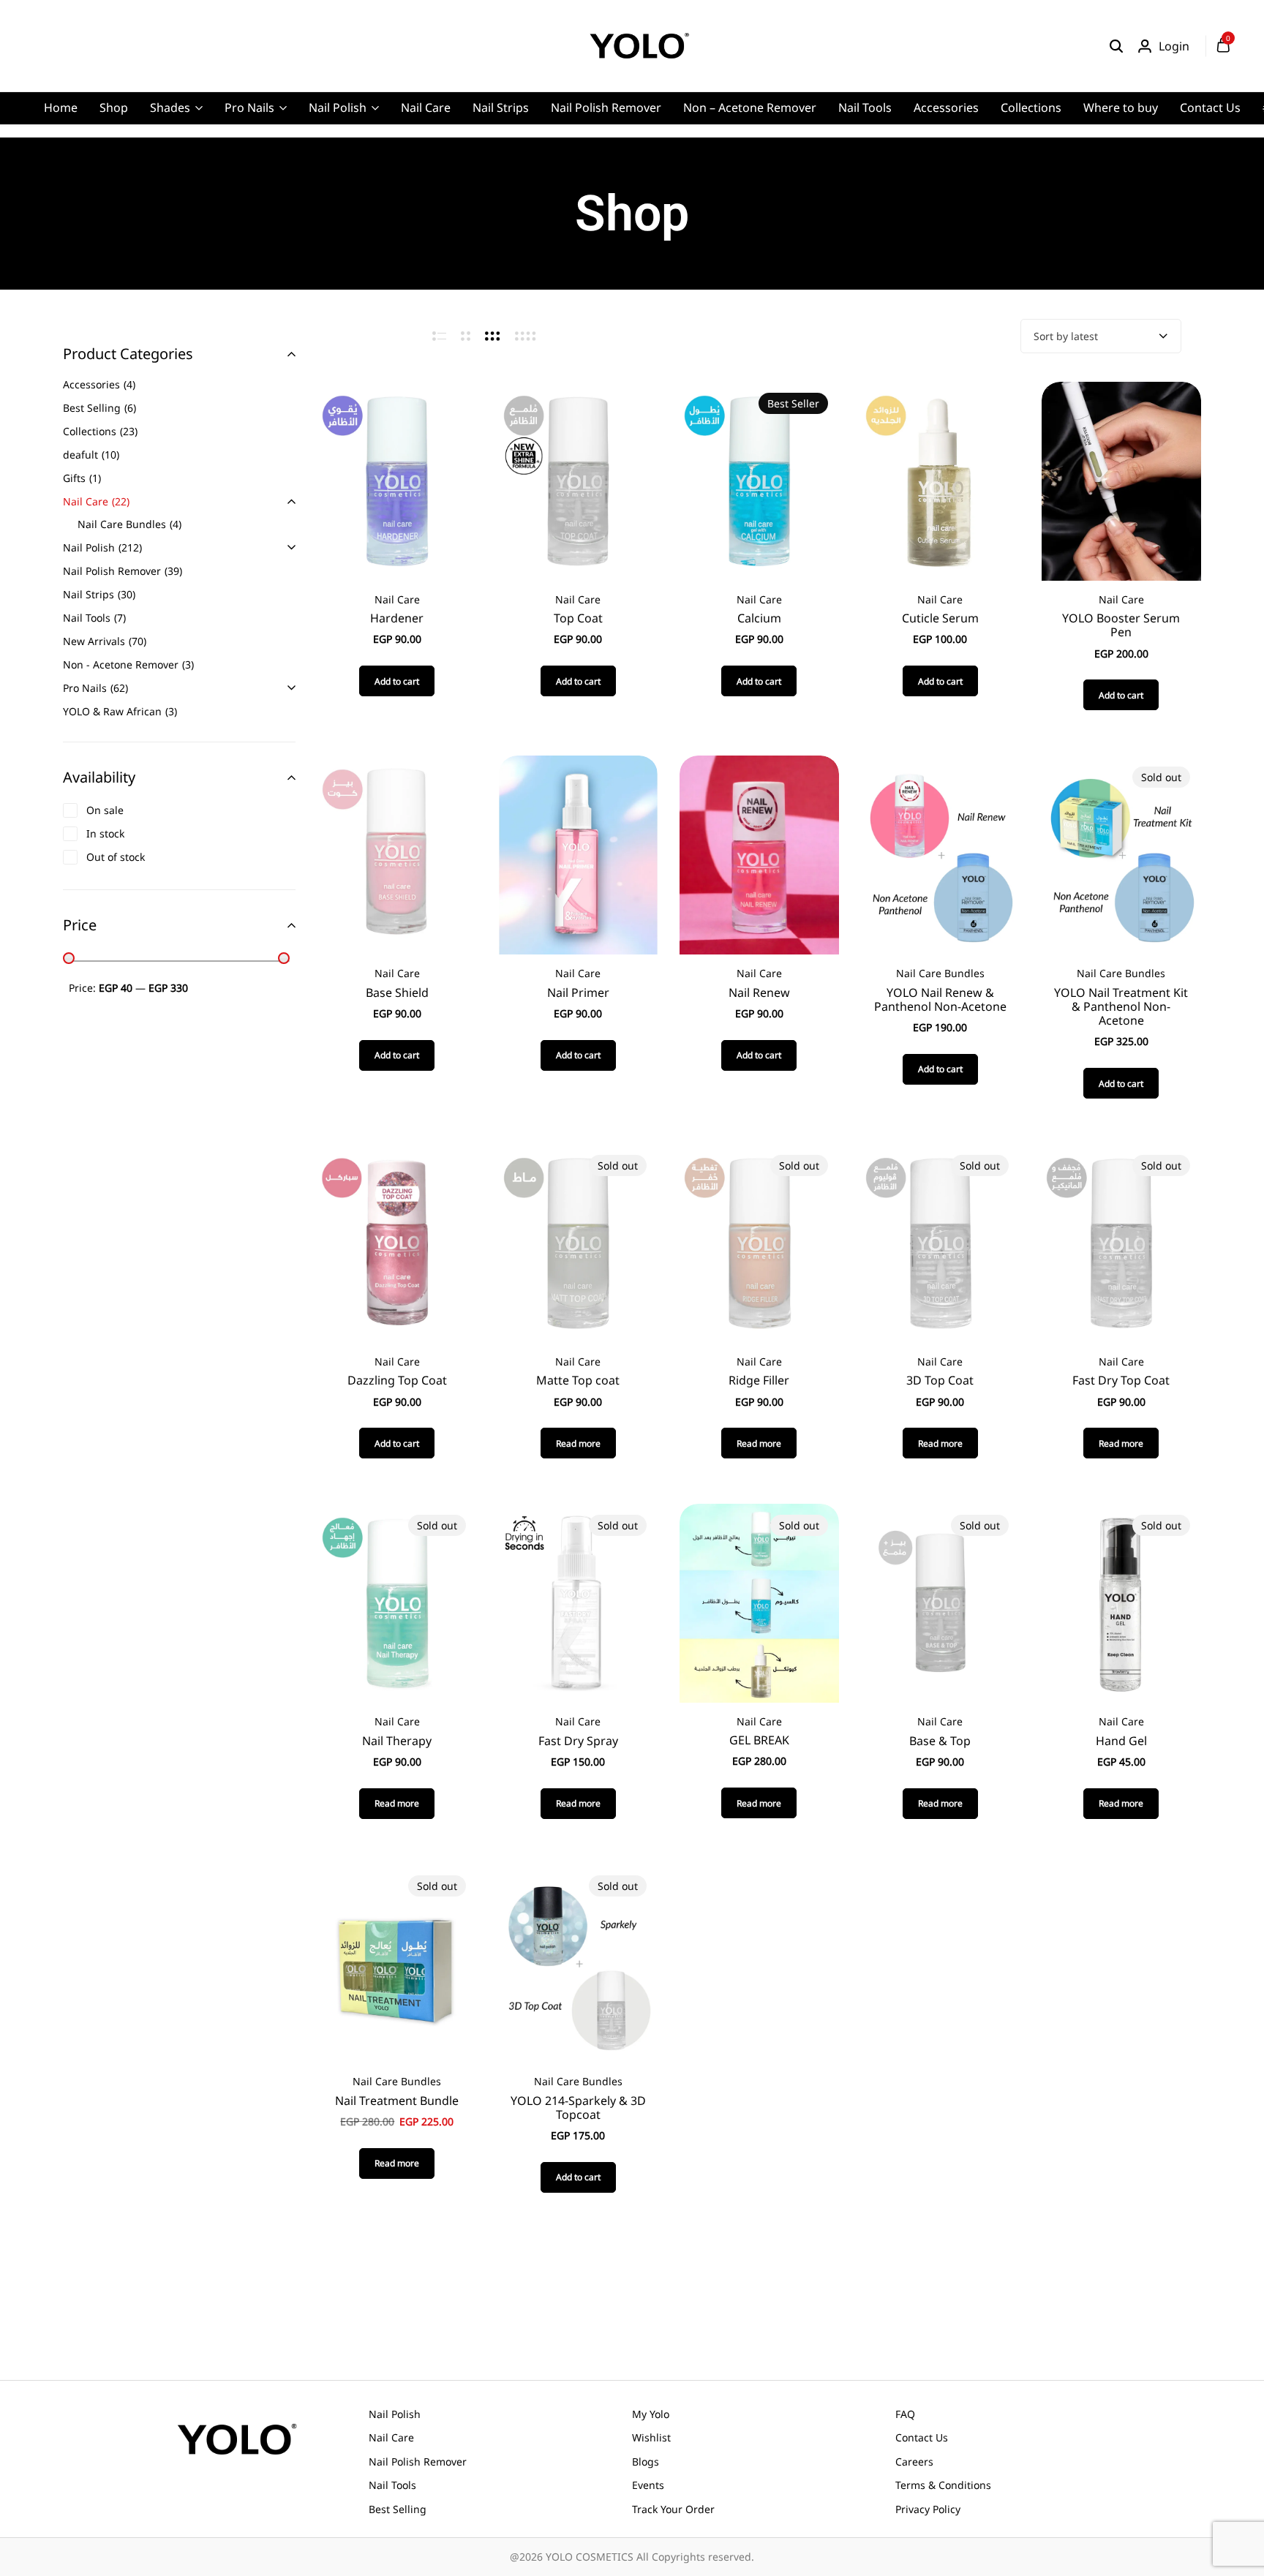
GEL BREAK (759, 1740)
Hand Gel (1121, 1741)
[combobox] (1101, 336)
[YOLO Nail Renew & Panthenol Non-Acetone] (940, 854)
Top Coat (578, 618)
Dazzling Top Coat (397, 1381)
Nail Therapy (397, 1741)
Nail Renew (759, 993)
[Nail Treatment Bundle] (397, 1962)
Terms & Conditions (943, 2485)
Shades (170, 108)
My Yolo (651, 2414)
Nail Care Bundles (940, 973)
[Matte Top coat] (578, 1242)
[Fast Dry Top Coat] (1121, 1242)
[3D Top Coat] (940, 1242)
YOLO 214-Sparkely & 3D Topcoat (578, 2108)
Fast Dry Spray (578, 1741)
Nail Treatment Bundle (397, 2101)
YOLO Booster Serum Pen (1121, 625)
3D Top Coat (940, 1381)
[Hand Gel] (1121, 1602)
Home (61, 108)
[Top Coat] (578, 480)
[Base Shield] (397, 854)
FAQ (905, 2414)
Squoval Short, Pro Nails (395, 202)
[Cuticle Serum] (940, 480)
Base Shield (397, 993)
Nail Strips (501, 108)
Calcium (759, 618)
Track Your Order (673, 2509)
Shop (114, 108)
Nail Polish (338, 108)
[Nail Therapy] (397, 1602)
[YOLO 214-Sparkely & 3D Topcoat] (578, 1962)
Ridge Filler (759, 1381)
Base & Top (940, 1741)
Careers (914, 2462)
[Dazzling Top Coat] (397, 1242)
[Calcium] (759, 480)
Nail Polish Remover (606, 108)
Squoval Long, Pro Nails (394, 179)
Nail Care (426, 108)
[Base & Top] (940, 1602)
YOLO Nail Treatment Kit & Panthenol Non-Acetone (1121, 1007)
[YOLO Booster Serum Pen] (1121, 480)
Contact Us (1210, 108)
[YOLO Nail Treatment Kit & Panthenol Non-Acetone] (1121, 854)
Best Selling (398, 2509)
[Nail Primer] (578, 854)
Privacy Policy (928, 2509)
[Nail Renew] (759, 854)
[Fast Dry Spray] (578, 1602)
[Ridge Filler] (759, 1242)
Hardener (397, 618)
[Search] (1116, 46)
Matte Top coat (578, 1381)
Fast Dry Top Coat (1121, 1381)
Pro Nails (249, 108)
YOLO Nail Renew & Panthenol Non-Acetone (940, 1000)
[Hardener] (397, 480)
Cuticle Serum (940, 618)
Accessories (946, 108)
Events (648, 2485)
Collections (1031, 108)
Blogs (646, 2462)
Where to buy (1121, 108)
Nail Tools (865, 108)
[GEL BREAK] (759, 1602)
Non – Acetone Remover (750, 108)
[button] (397, 681)
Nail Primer (578, 993)
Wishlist (651, 2437)
